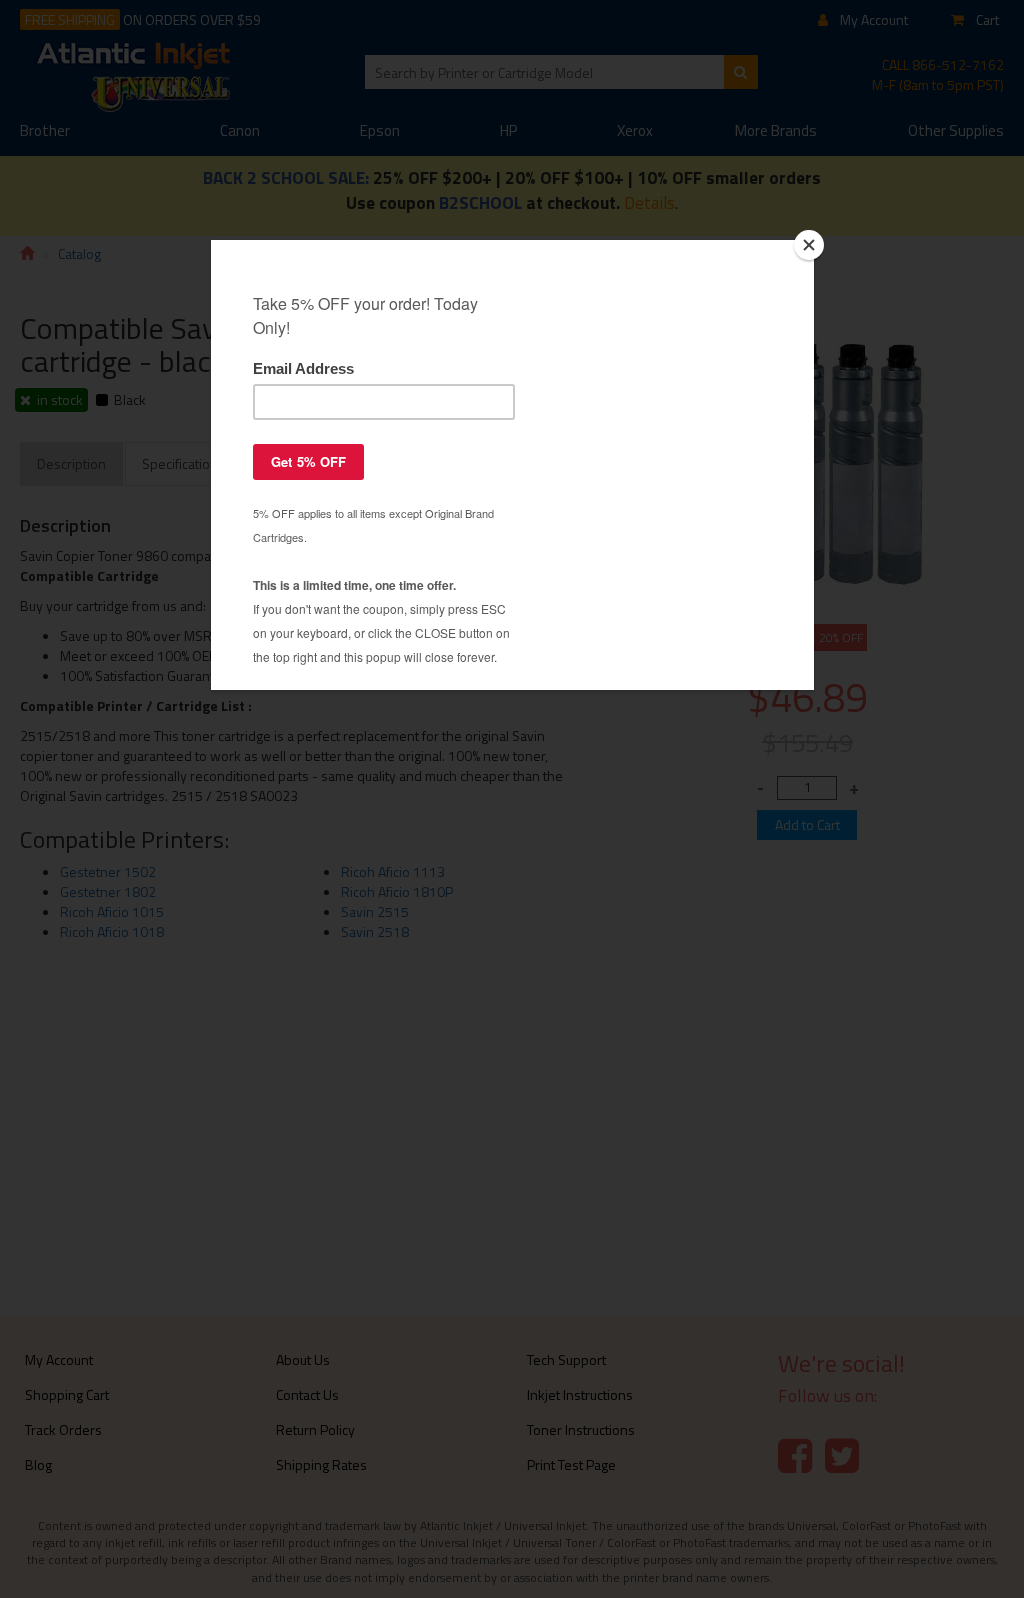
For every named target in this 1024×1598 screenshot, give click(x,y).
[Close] (809, 245)
